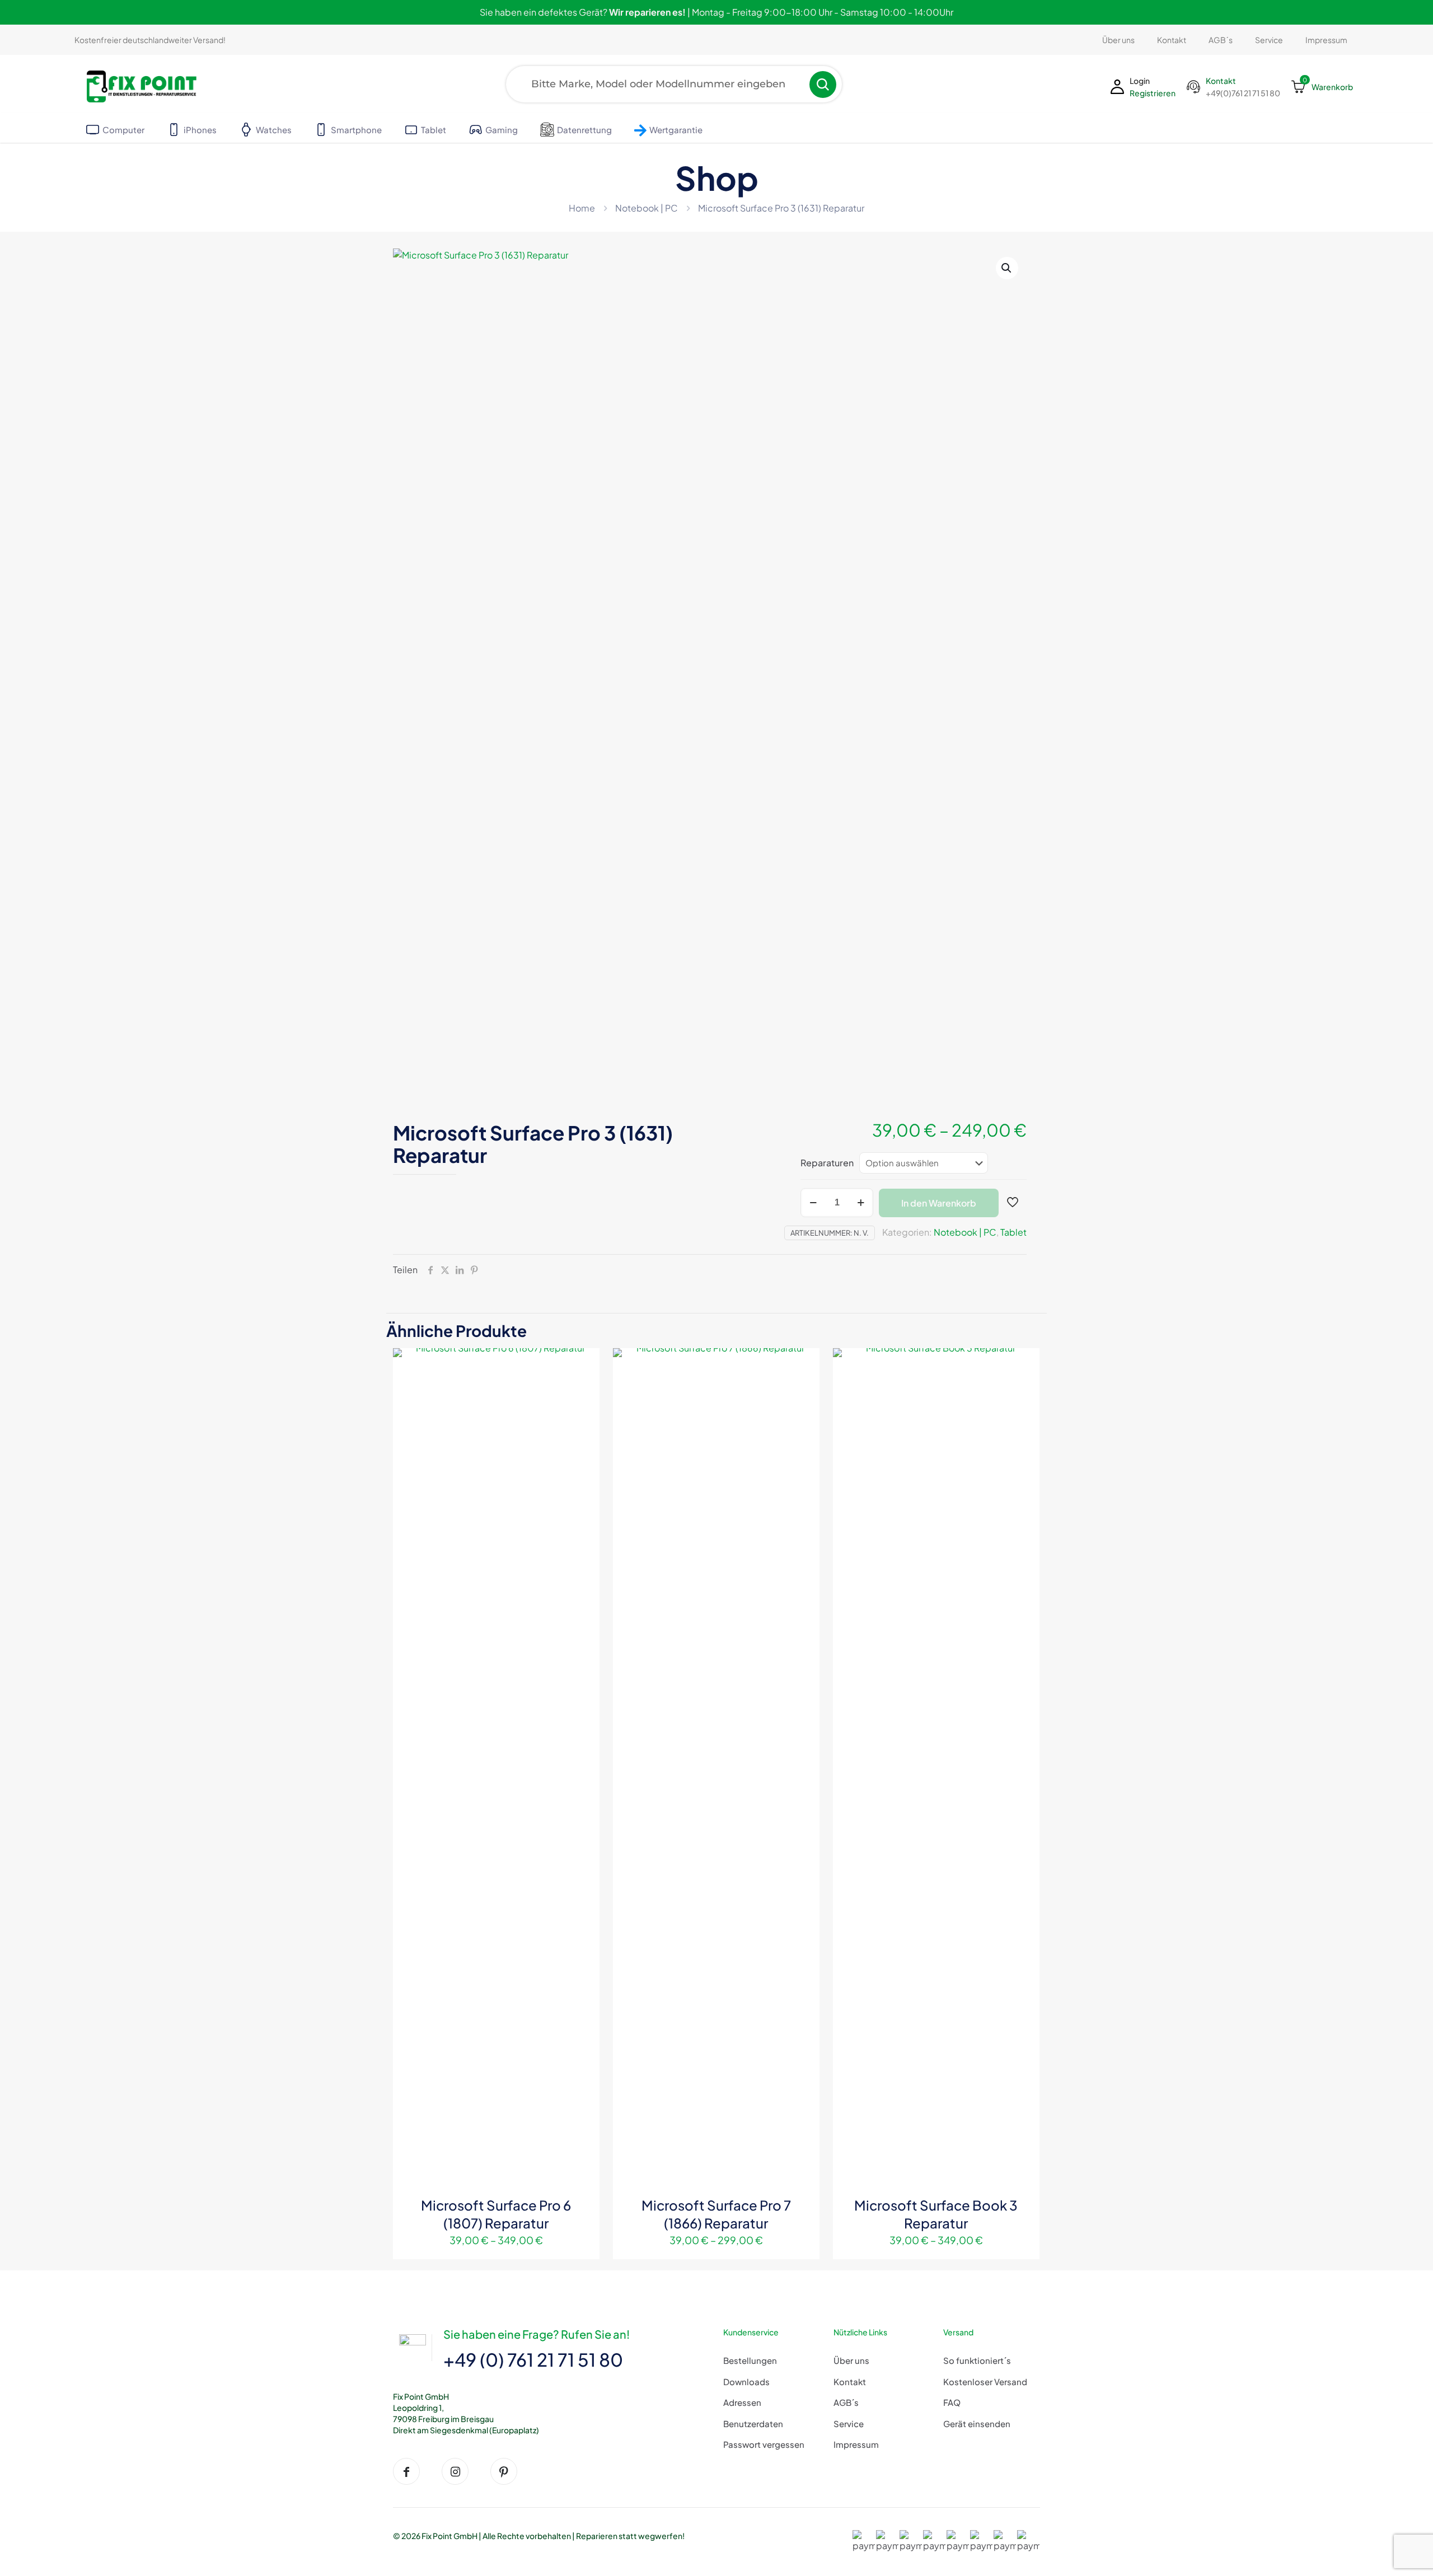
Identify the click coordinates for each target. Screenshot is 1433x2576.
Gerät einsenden (977, 2423)
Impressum (856, 2444)
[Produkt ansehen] (584, 1364)
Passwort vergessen (764, 2444)
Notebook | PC (647, 208)
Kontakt (850, 2382)
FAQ (952, 2402)
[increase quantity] (861, 1203)
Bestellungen (750, 2360)
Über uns (851, 2360)
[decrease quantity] (813, 1203)
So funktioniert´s (977, 2360)
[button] (1007, 268)
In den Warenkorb (939, 1203)
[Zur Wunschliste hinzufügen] (584, 1388)
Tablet (1013, 1232)
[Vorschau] (584, 1412)
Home (582, 208)
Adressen (742, 2402)
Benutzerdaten (753, 2423)
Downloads (746, 2382)
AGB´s (846, 2402)
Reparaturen (827, 1163)
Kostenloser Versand (985, 2382)
